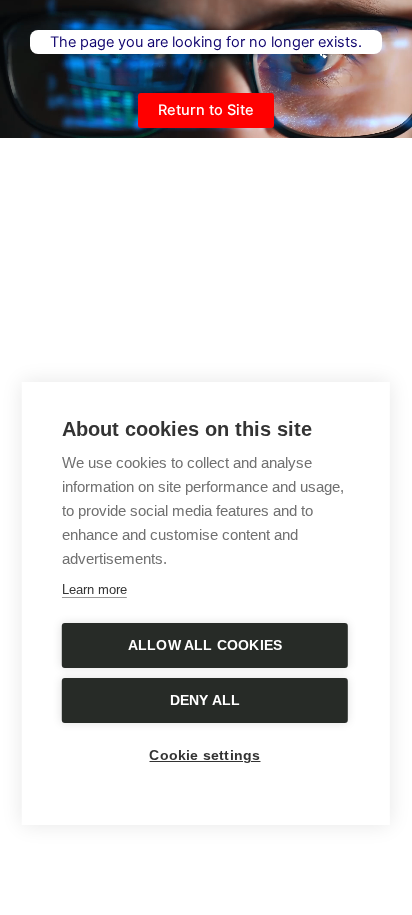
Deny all (205, 700)
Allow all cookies (205, 645)
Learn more (94, 589)
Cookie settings (204, 755)
